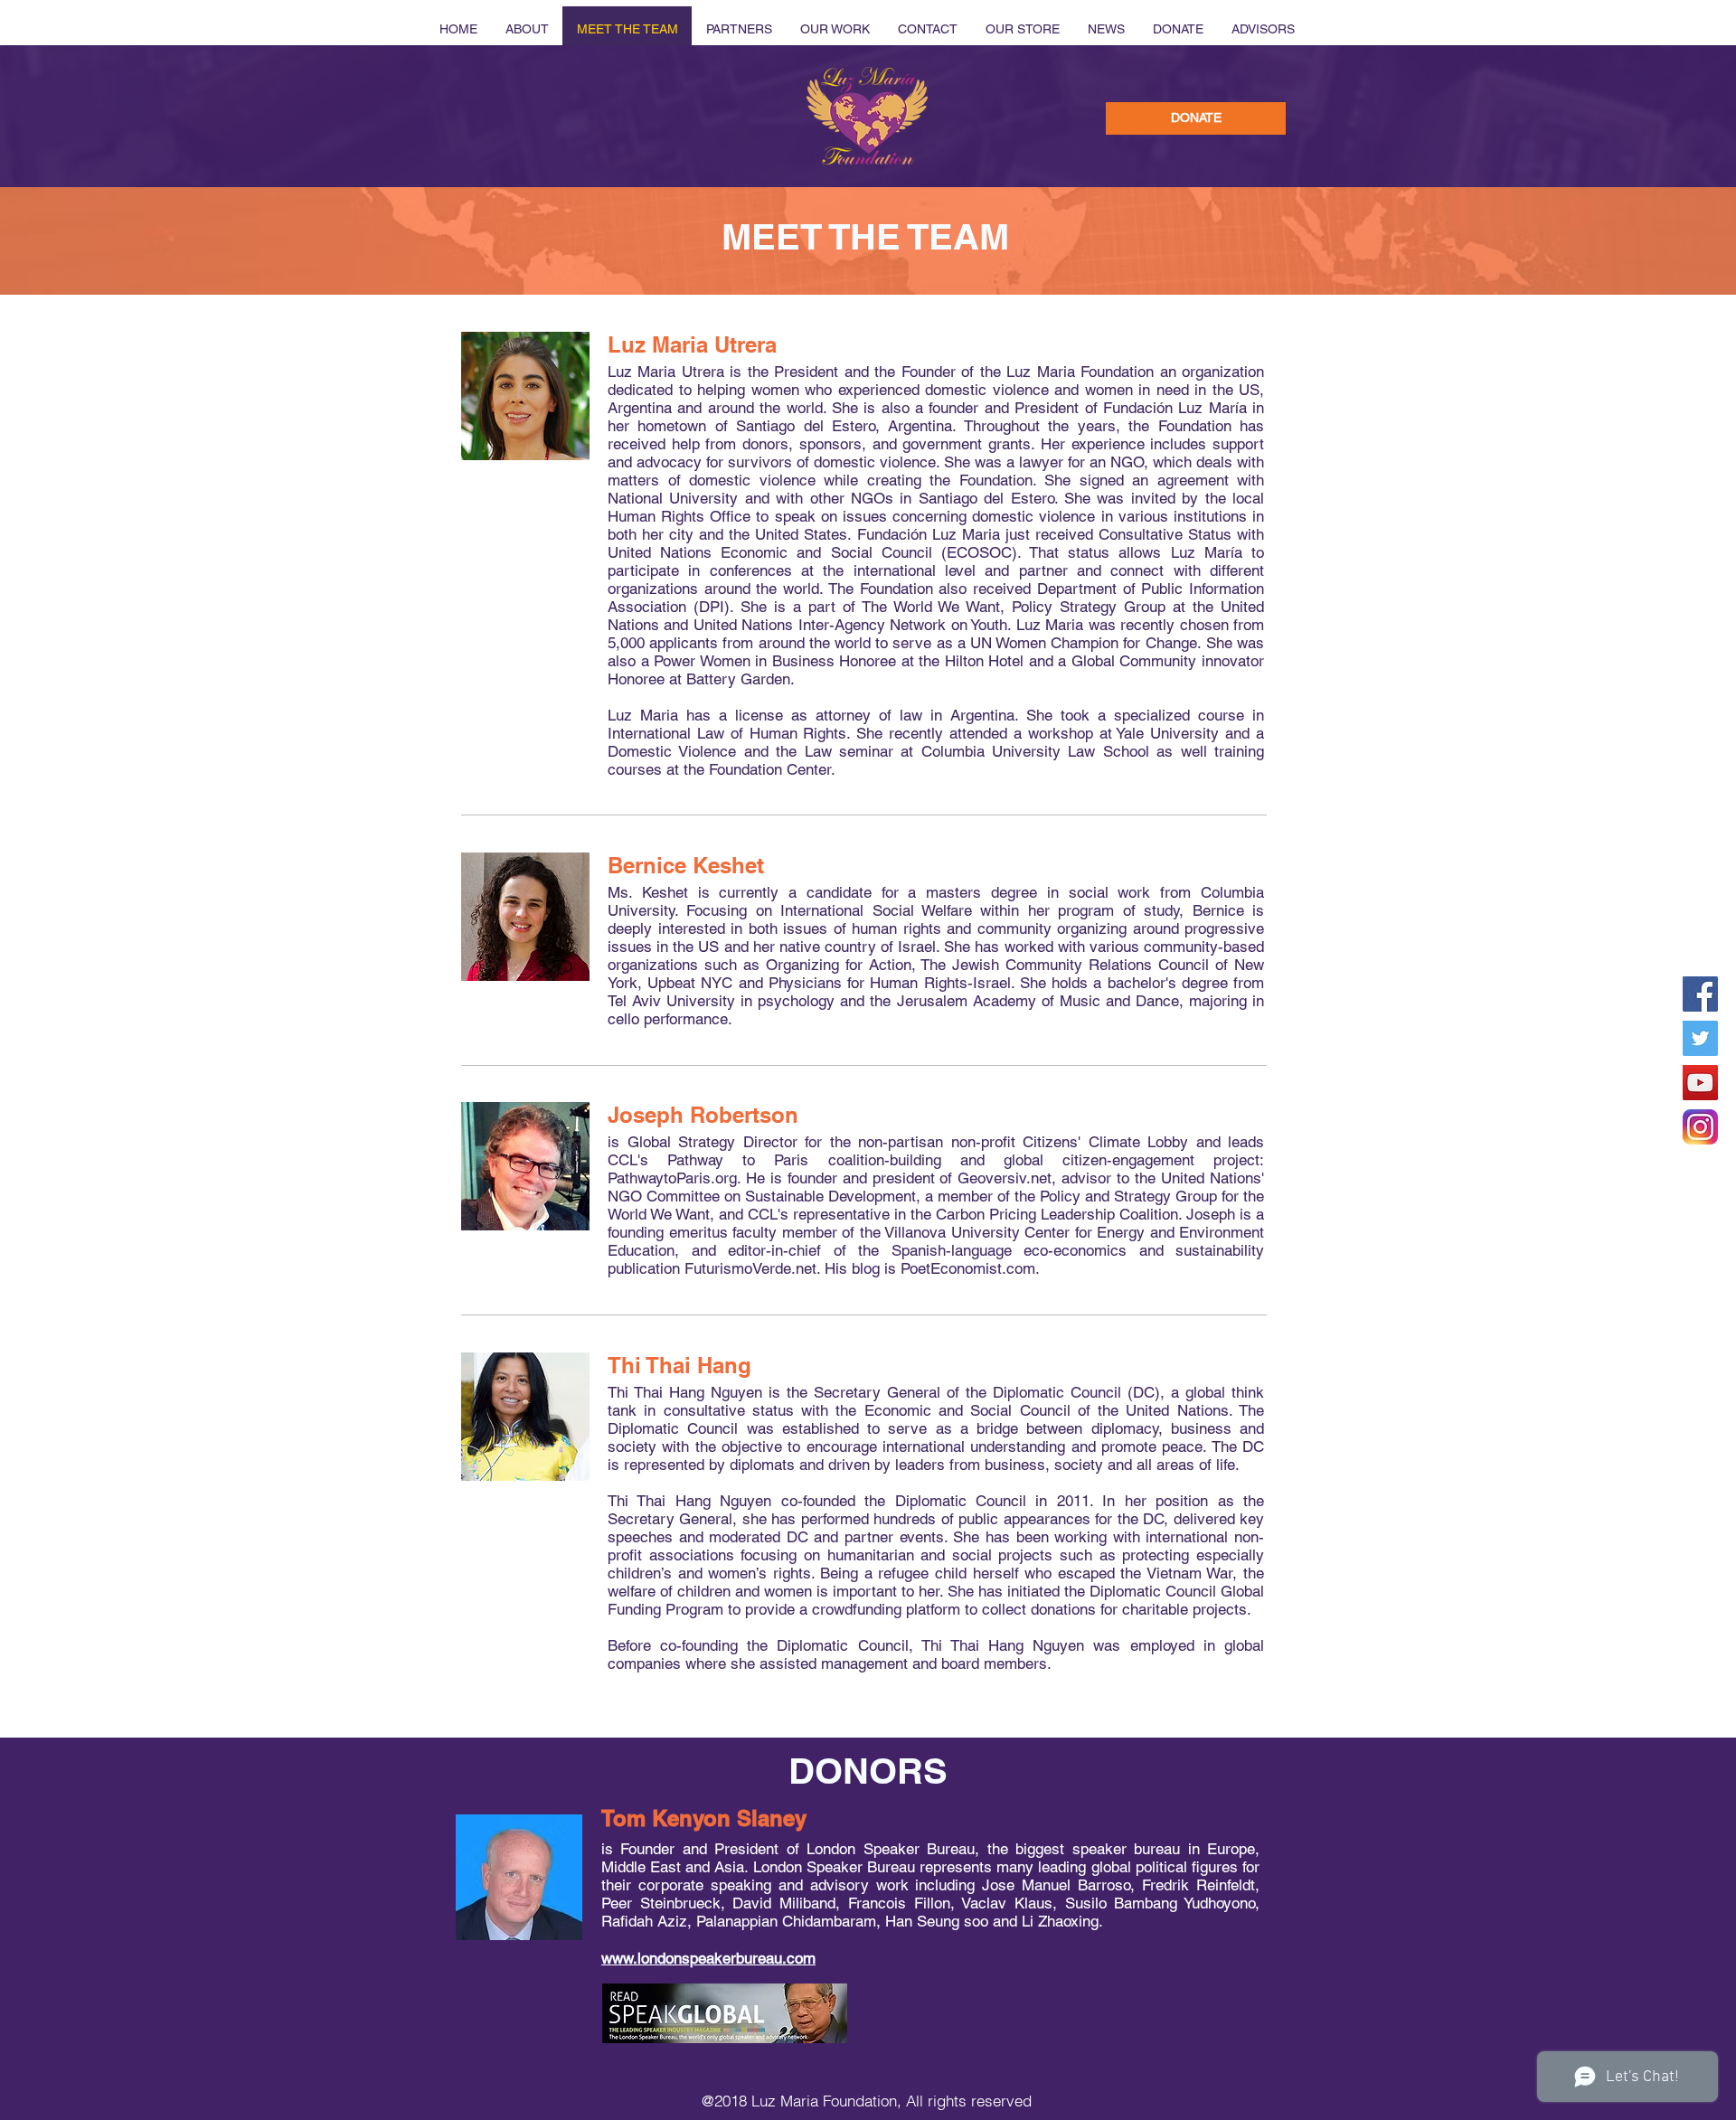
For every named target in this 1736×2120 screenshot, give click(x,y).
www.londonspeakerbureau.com (708, 1958)
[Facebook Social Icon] (1700, 994)
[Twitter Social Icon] (1700, 1038)
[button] (1196, 118)
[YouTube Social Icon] (1700, 1083)
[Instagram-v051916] (1700, 1127)
